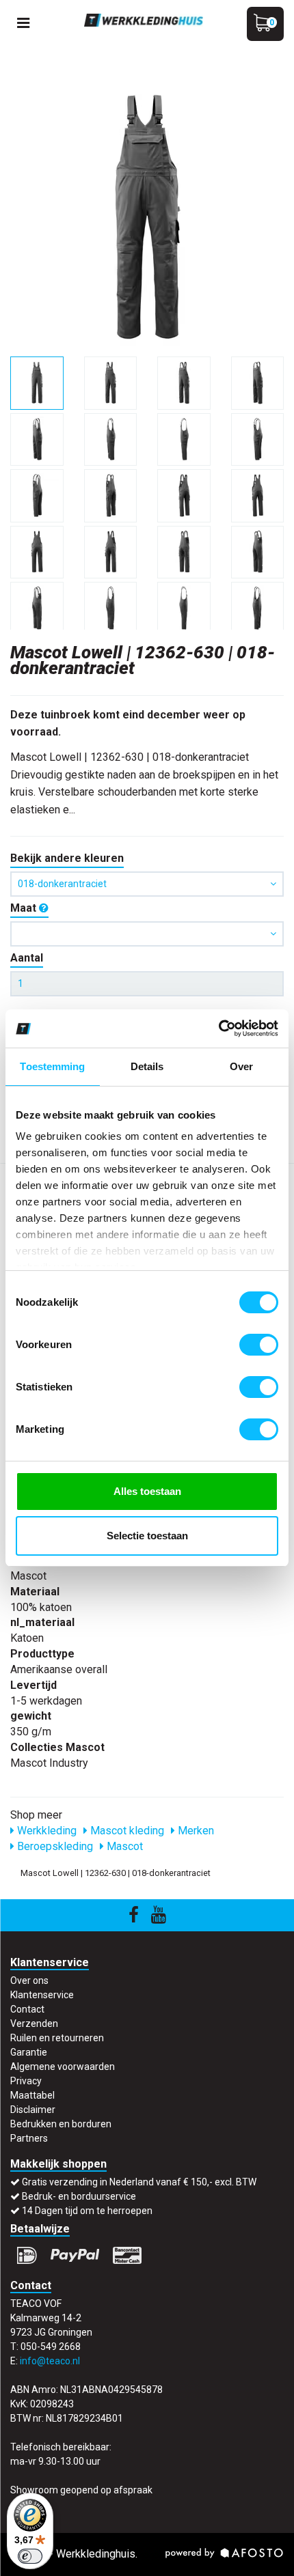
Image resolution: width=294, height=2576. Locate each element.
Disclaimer (33, 2110)
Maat (25, 908)
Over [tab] (241, 1066)
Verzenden (34, 2024)
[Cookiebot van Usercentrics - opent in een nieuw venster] (218, 1028)
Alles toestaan (147, 1491)
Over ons (29, 1980)
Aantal (27, 958)
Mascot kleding (126, 1831)
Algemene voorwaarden (63, 2067)
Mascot (123, 1846)
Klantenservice (42, 1995)
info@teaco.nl (50, 2361)
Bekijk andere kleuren (67, 858)
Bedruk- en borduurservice (79, 2196)
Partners (29, 2138)
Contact (27, 2009)
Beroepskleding (54, 1846)
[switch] (259, 1345)
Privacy (26, 2081)
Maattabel (32, 2095)
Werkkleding (45, 1831)
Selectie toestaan (147, 1536)
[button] (147, 934)
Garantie (29, 2052)
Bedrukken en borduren (61, 2124)
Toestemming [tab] (52, 1066)
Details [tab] (147, 1066)
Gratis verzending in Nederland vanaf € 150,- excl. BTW (139, 2182)
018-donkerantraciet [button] (62, 884)
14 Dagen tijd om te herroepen (87, 2211)
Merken (195, 1831)
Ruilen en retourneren (57, 2038)
